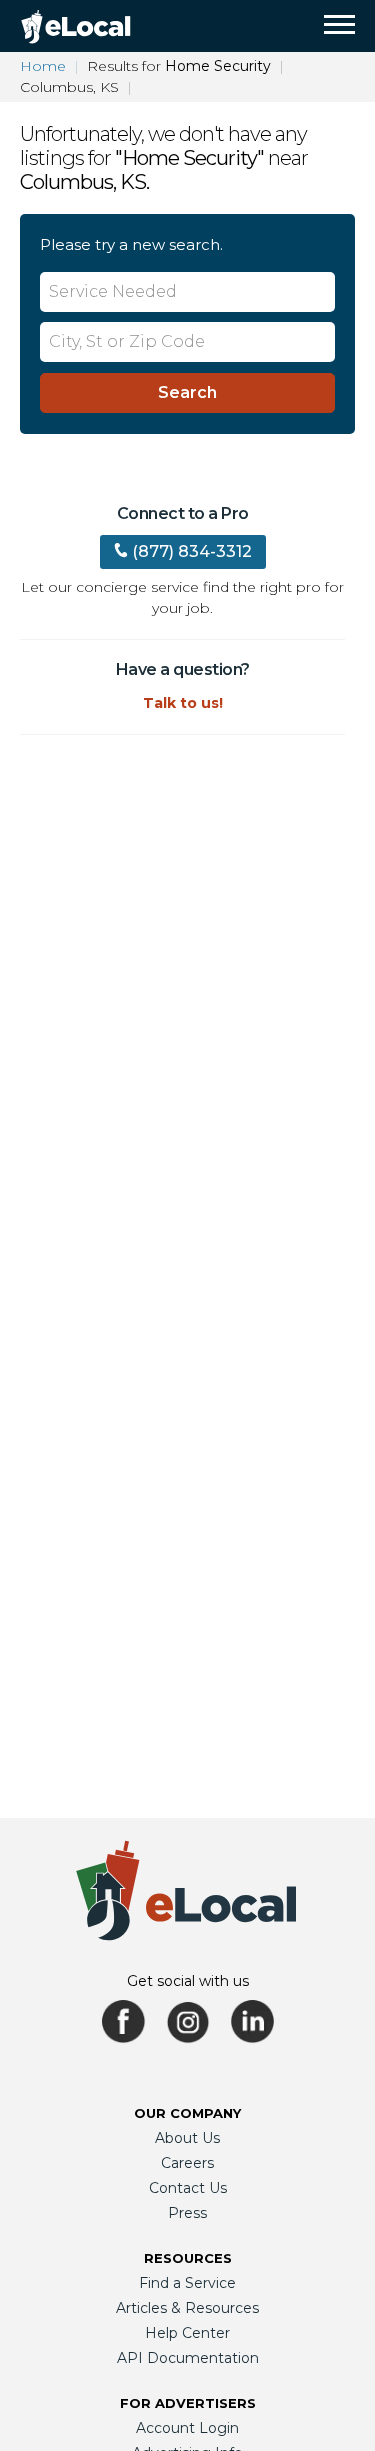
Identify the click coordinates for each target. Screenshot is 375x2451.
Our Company (187, 2113)
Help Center (187, 2333)
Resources (188, 2258)
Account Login (187, 2428)
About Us (187, 2138)
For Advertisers (188, 2403)
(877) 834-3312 (192, 551)
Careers (187, 2163)
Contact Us (188, 2188)
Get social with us (188, 1981)
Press (187, 2213)
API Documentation (188, 2358)
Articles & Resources (187, 2308)
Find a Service (187, 2283)
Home (43, 66)
